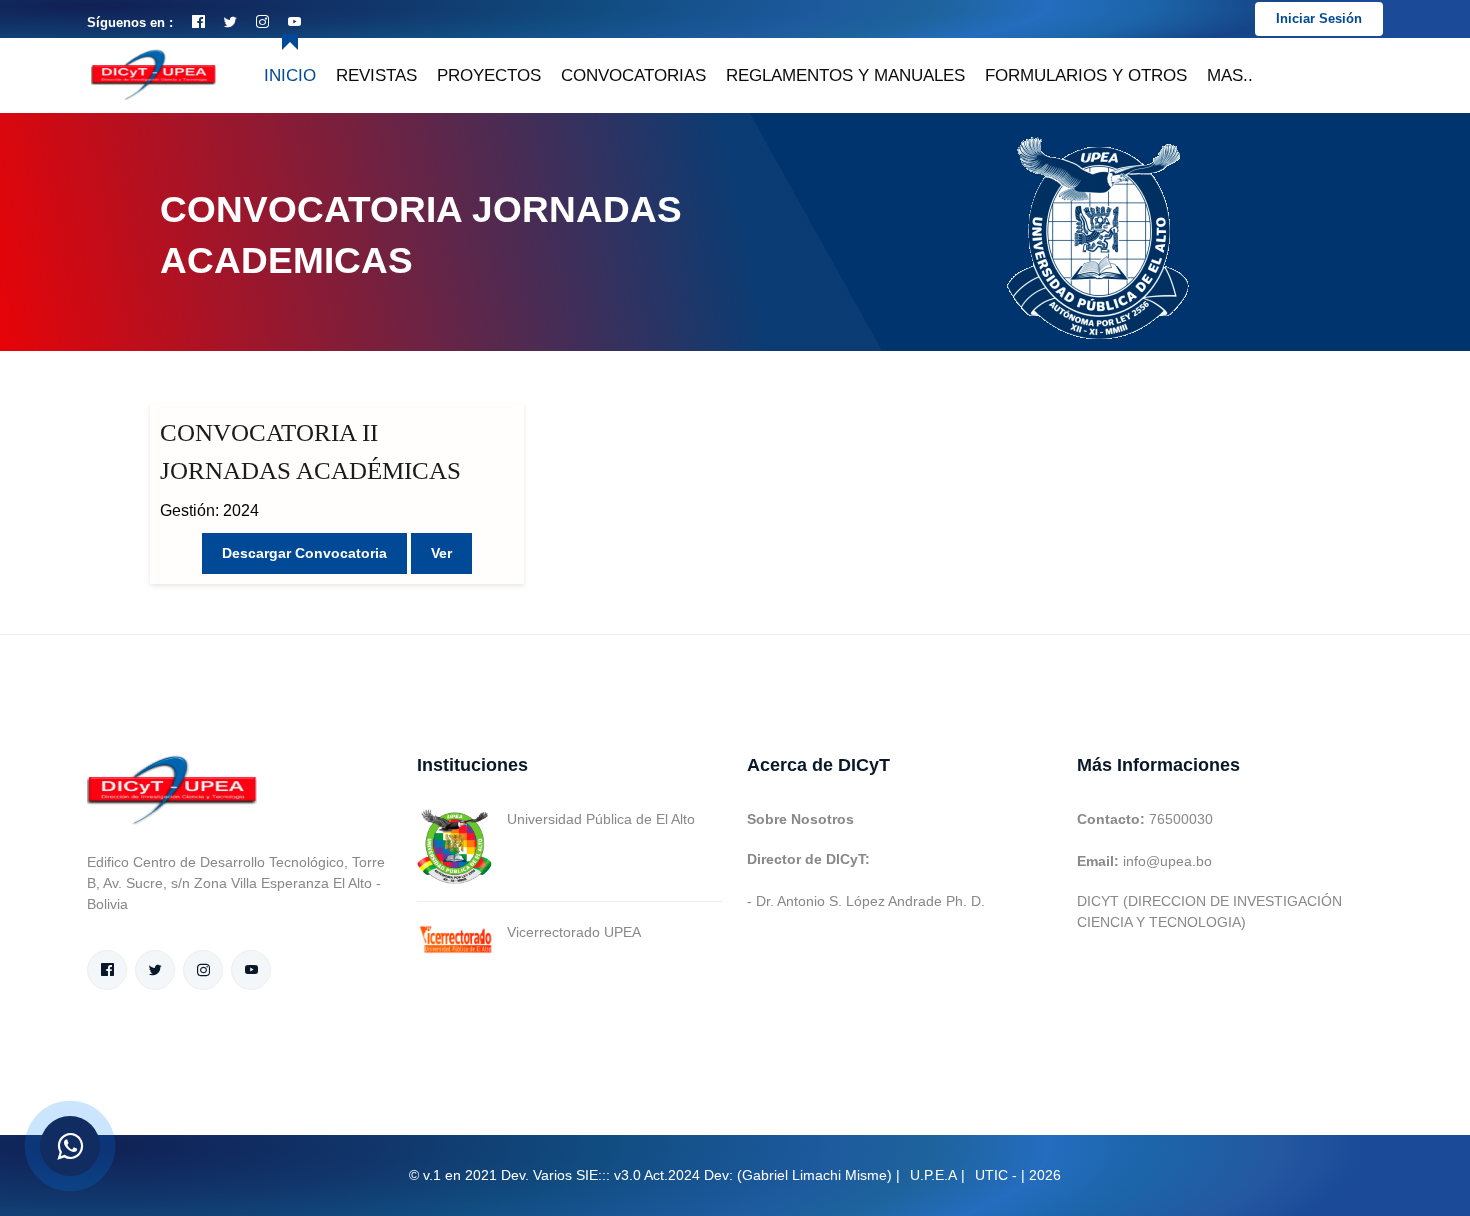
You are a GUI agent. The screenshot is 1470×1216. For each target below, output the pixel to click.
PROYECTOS (489, 75)
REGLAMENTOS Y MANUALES (845, 75)
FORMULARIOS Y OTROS (1086, 75)
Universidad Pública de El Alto (601, 819)
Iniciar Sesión (1319, 18)
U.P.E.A (933, 1175)
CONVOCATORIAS (633, 75)
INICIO (290, 75)
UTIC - (996, 1175)
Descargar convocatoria (304, 553)
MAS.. (1230, 75)
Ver (441, 553)
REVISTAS (376, 75)
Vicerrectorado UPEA (574, 932)
